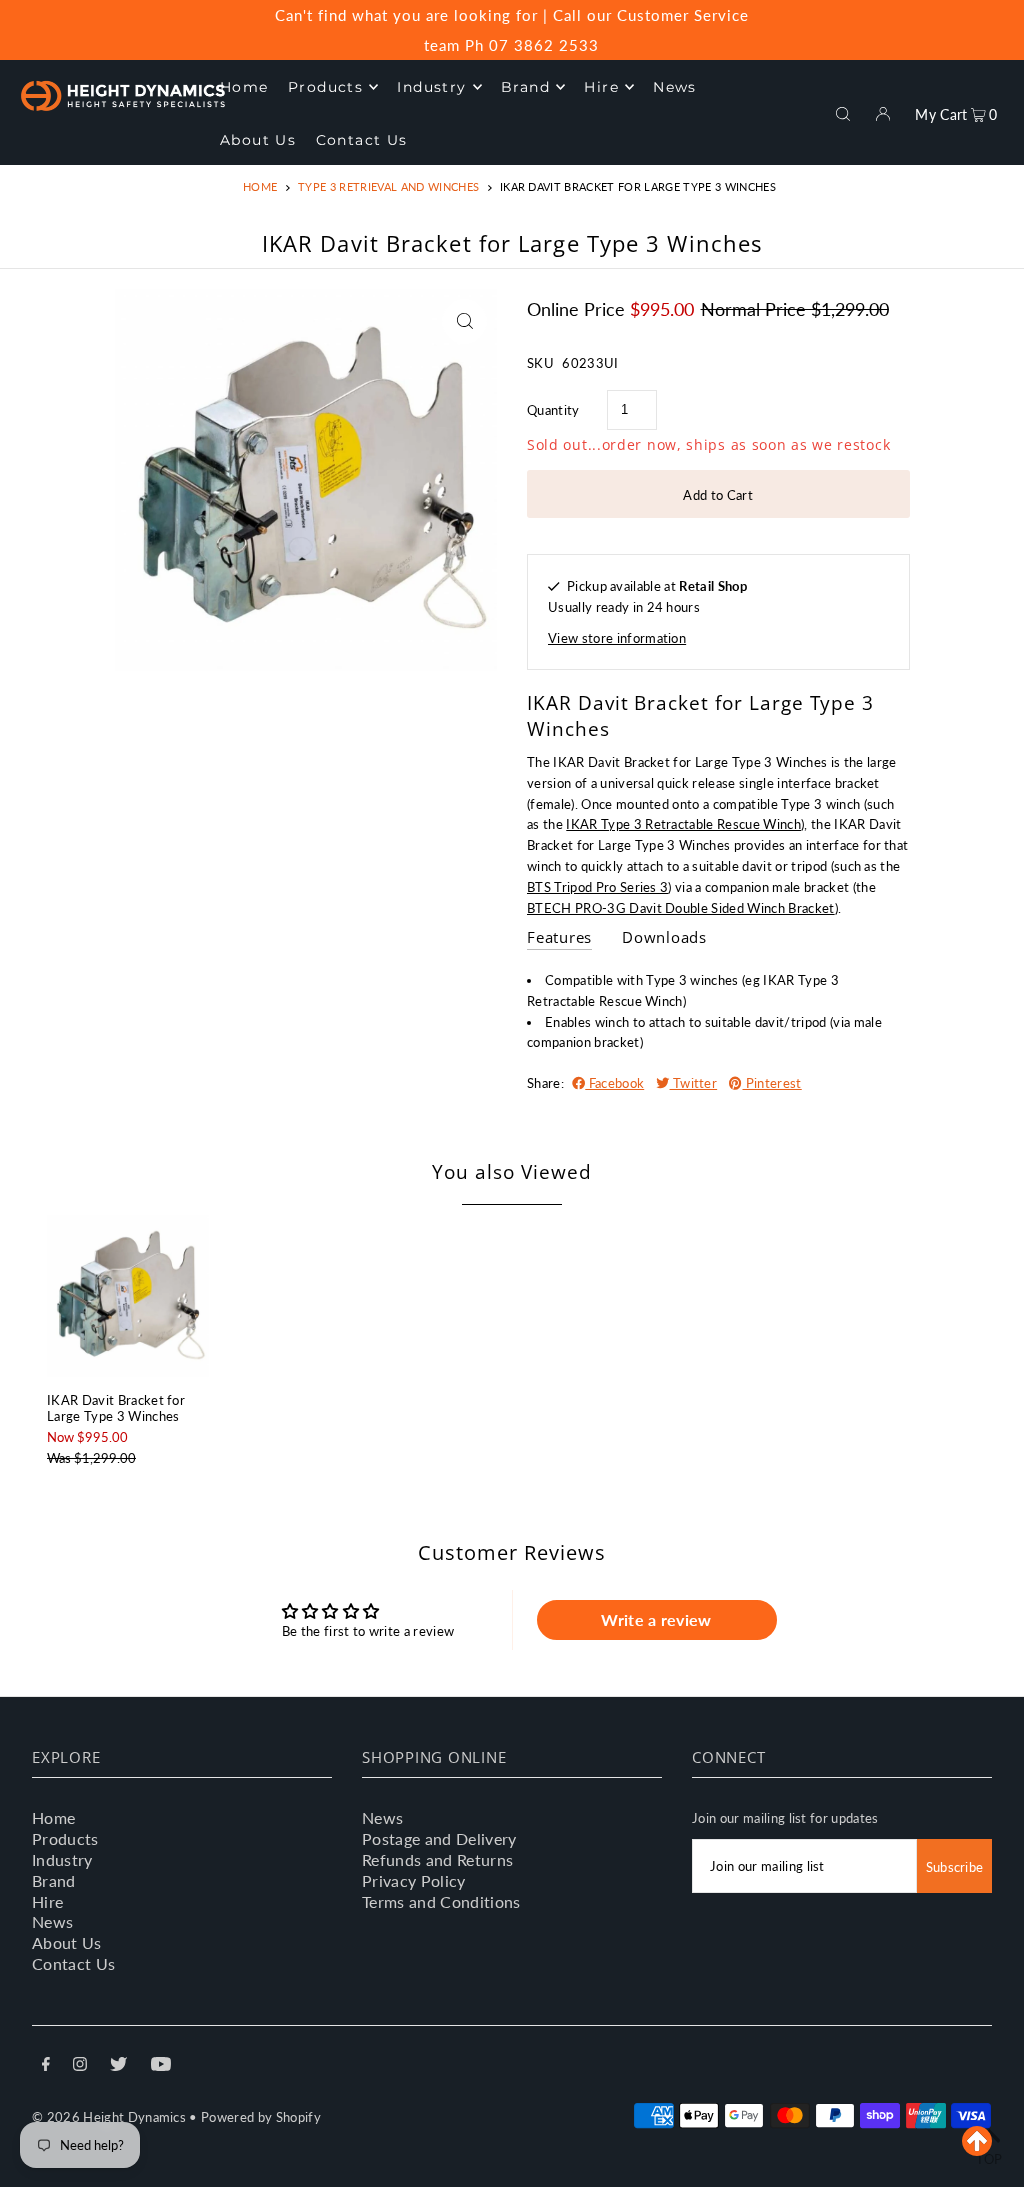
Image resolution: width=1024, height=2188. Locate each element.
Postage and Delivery (439, 1838)
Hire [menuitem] (601, 87)
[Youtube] (161, 2066)
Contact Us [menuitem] (362, 140)
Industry (62, 1859)
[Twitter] (118, 2066)
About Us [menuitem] (258, 140)
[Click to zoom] (464, 321)
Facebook (614, 1083)
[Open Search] (843, 112)
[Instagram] (80, 2066)
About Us (67, 1942)
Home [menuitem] (244, 87)
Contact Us (73, 1963)
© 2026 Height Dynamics (109, 2117)
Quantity (553, 410)
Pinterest (771, 1083)
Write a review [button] (656, 1619)
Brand (54, 1880)
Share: (545, 1083)
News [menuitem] (675, 87)
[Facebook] (46, 2066)
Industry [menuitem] (431, 87)
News (52, 1921)
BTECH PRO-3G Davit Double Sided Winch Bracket (681, 908)
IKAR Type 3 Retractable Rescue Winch (683, 824)
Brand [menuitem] (525, 87)
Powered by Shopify (261, 2117)
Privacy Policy (414, 1880)
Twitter (694, 1083)
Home (260, 186)
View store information (617, 638)
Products (65, 1838)
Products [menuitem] (325, 87)
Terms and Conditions (441, 1901)
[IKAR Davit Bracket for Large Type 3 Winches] (128, 1296)
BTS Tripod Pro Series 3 (597, 887)
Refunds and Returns (437, 1859)
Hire (47, 1901)
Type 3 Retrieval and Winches (388, 186)
